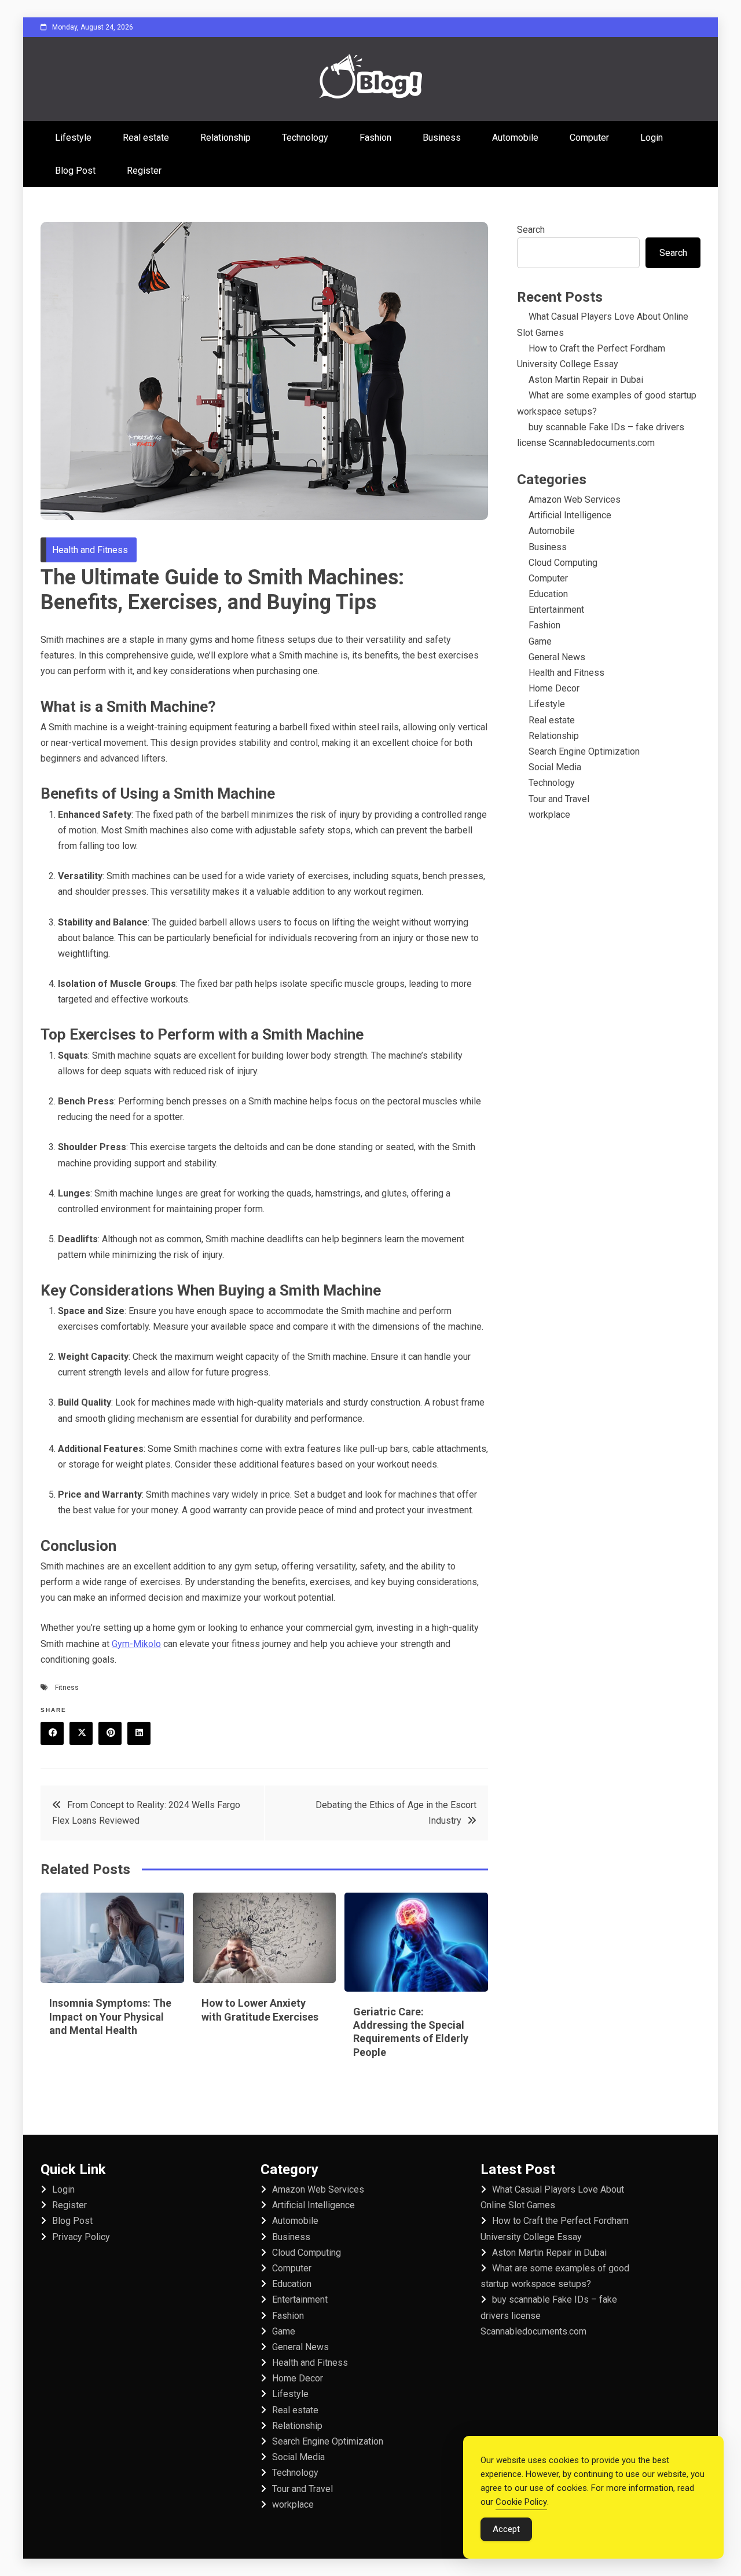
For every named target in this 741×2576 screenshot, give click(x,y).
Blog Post (75, 171)
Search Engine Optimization (584, 751)
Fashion (375, 138)
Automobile (515, 138)
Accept (506, 2529)
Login (652, 138)
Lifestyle (73, 138)
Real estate (146, 138)
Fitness (67, 1688)
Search (531, 230)
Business (442, 138)
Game (540, 641)
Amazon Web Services (575, 500)
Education (548, 594)
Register (144, 171)
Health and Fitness (90, 550)
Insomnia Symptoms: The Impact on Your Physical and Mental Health (110, 2017)
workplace (549, 815)
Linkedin (139, 1733)
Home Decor (554, 688)
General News (557, 657)
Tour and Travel (559, 799)
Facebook (52, 1733)
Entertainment (556, 610)
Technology (305, 138)
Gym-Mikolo (136, 1644)
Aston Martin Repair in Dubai (586, 380)
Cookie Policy (521, 2502)
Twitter (81, 1733)
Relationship (225, 138)
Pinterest (110, 1733)
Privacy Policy (81, 2237)
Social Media (555, 767)
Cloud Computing (563, 563)
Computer (589, 138)
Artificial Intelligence (570, 515)
